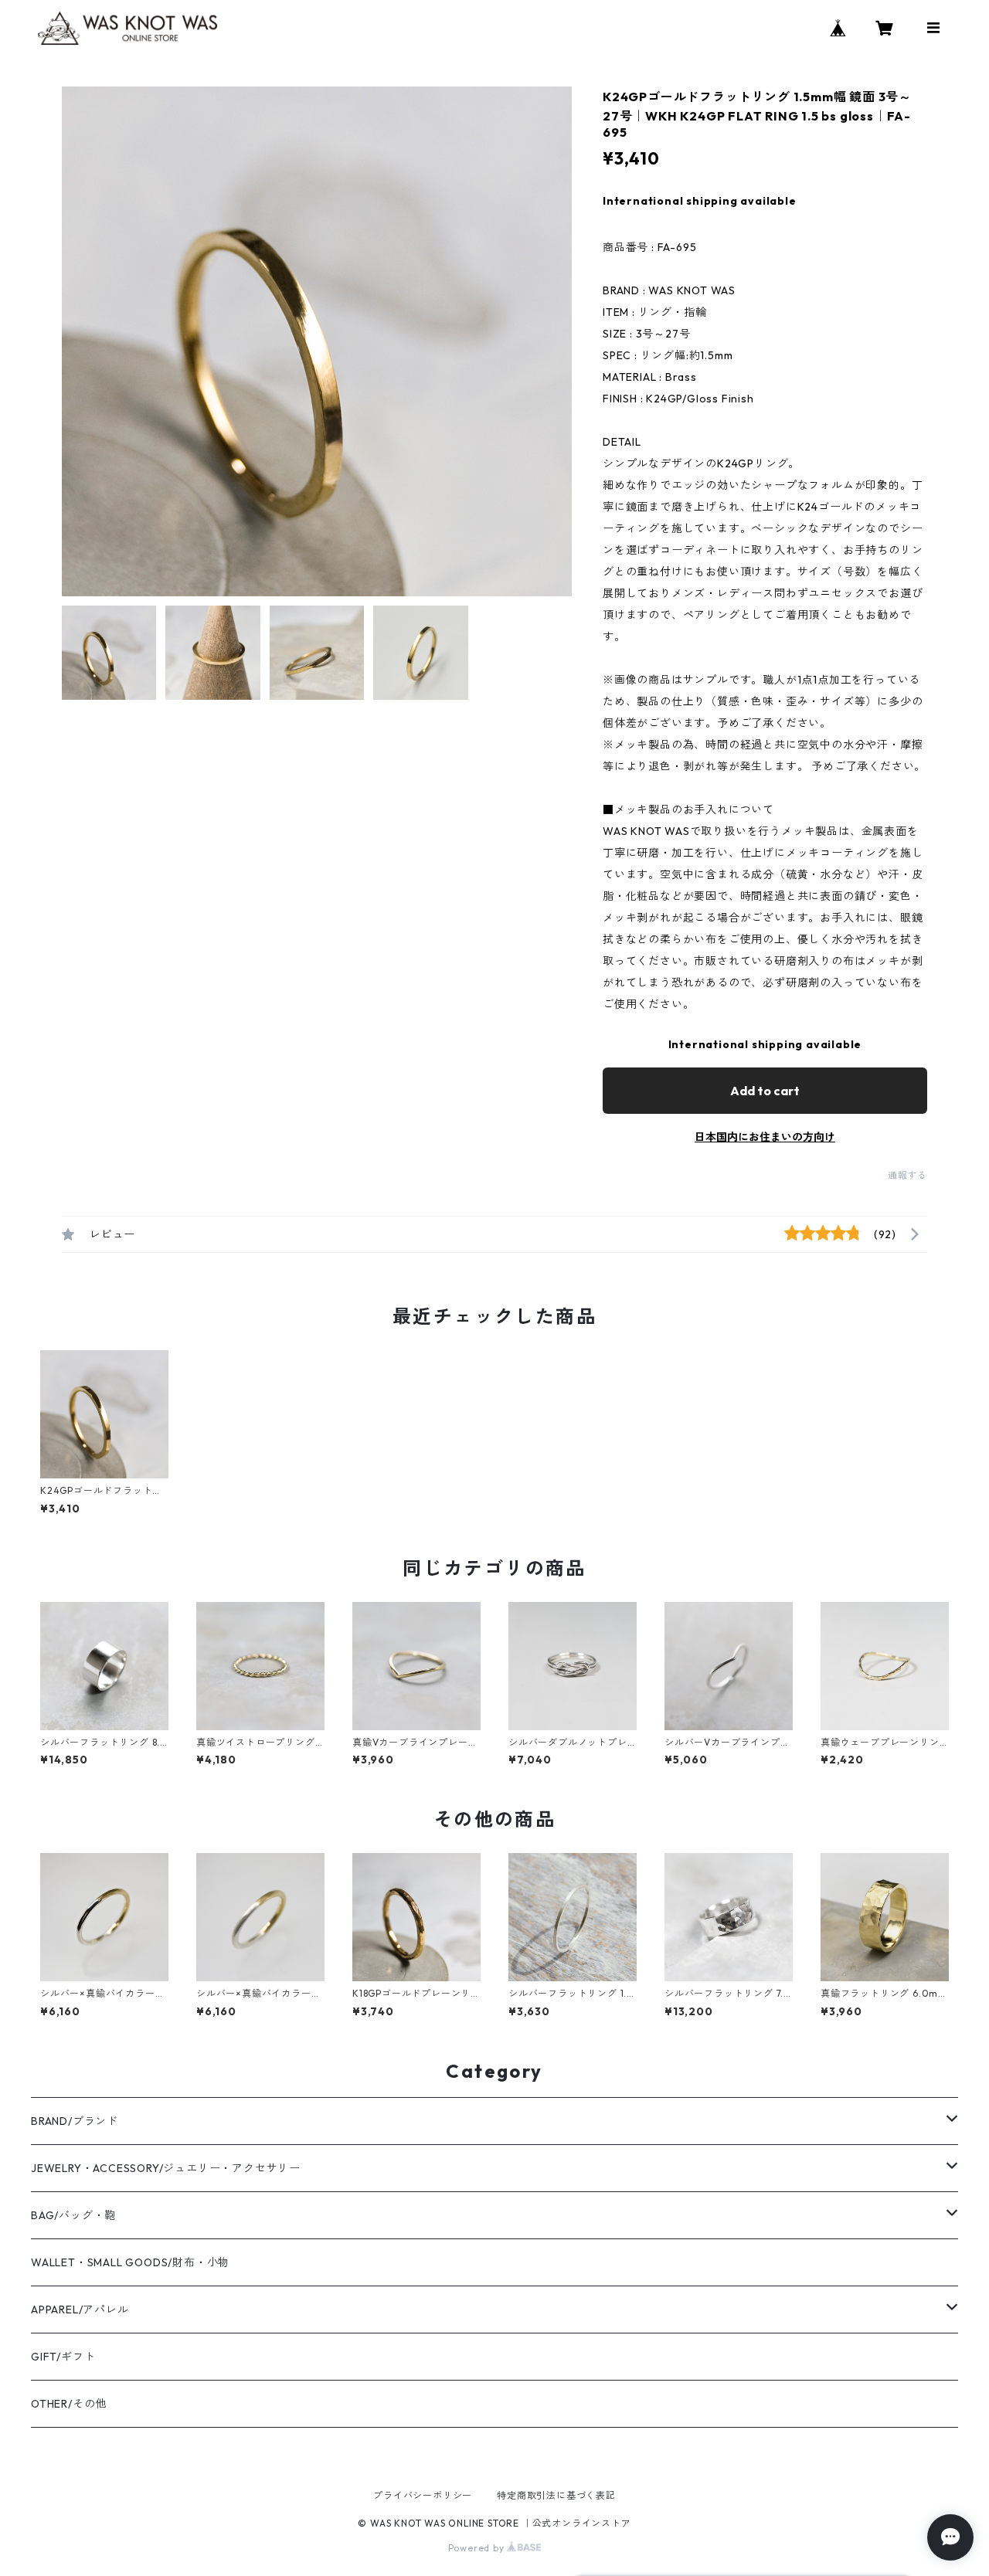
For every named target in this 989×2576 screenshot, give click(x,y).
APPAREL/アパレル (80, 2310)
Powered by (478, 2548)
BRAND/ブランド (75, 2121)
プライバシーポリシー (423, 2495)
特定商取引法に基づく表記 (556, 2495)
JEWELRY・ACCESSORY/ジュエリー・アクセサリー (166, 2168)
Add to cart (765, 1091)
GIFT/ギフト (63, 2357)
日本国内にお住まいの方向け (765, 1137)
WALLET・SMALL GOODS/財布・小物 (130, 2262)
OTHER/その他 (69, 2404)
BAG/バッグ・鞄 (73, 2215)
